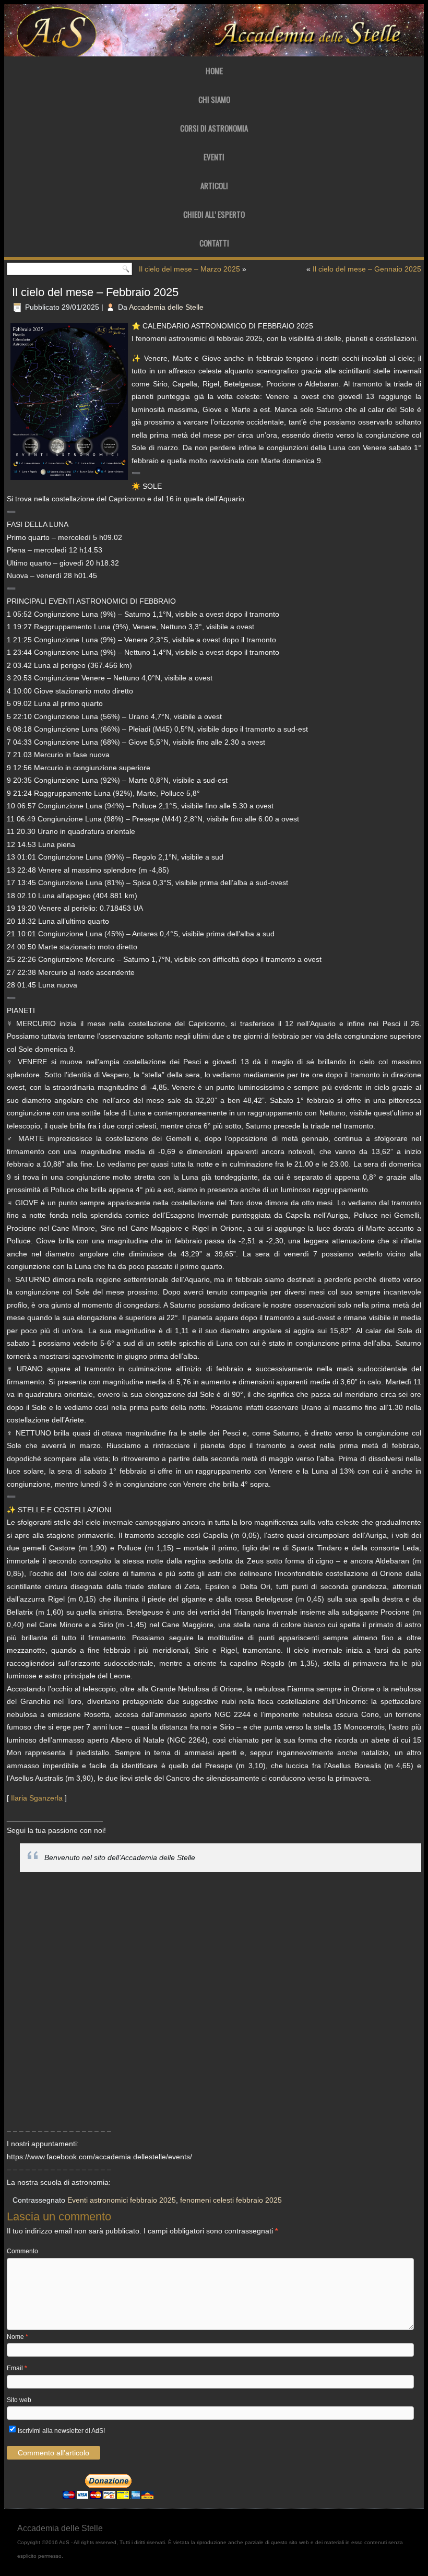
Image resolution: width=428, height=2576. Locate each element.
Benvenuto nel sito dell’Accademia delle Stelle (120, 1857)
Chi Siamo (214, 99)
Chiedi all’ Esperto (214, 214)
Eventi (214, 157)
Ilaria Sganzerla (37, 1798)
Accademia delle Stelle (166, 307)
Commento (22, 2251)
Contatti (214, 243)
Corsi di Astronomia (214, 128)
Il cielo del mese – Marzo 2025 (189, 269)
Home (214, 70)
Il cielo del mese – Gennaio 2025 (367, 269)
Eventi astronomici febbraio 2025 (122, 2200)
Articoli (214, 185)
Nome (17, 2337)
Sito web (19, 2400)
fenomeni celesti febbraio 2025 (231, 2200)
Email (17, 2368)
